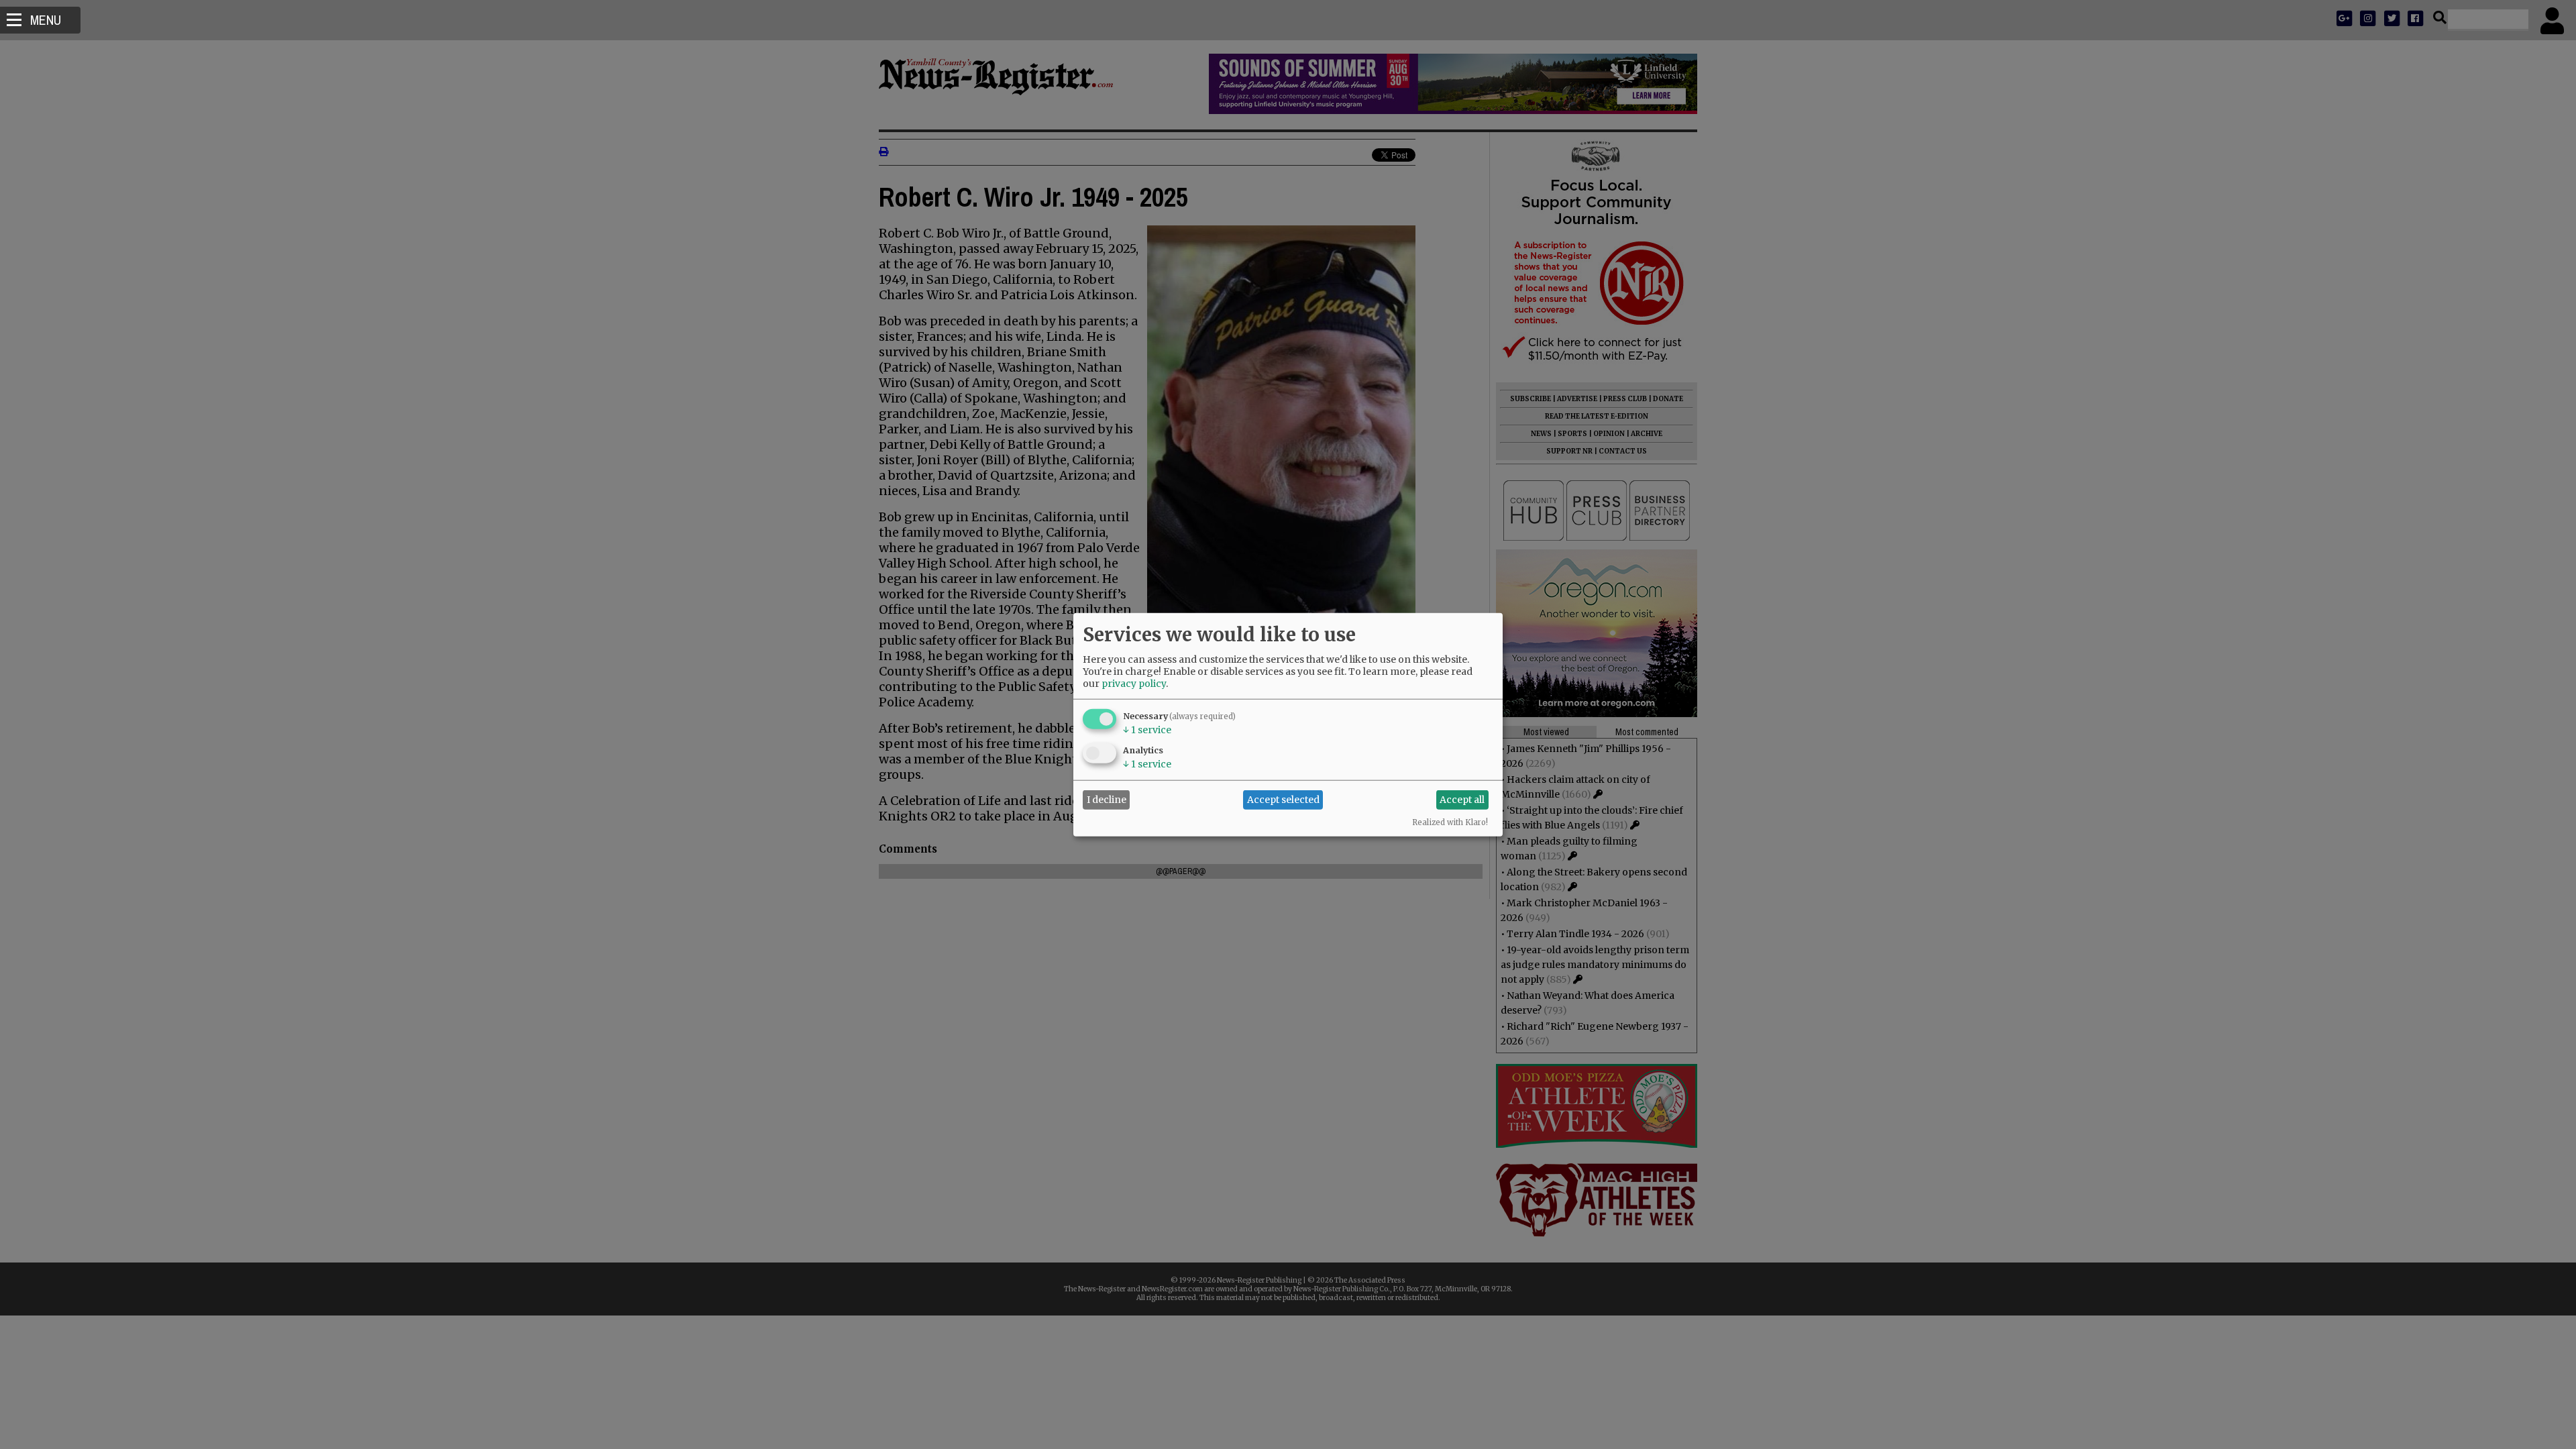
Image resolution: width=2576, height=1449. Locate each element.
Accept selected (1283, 800)
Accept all (1462, 800)
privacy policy (1134, 683)
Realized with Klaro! (1450, 822)
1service (1147, 729)
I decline (1107, 800)
